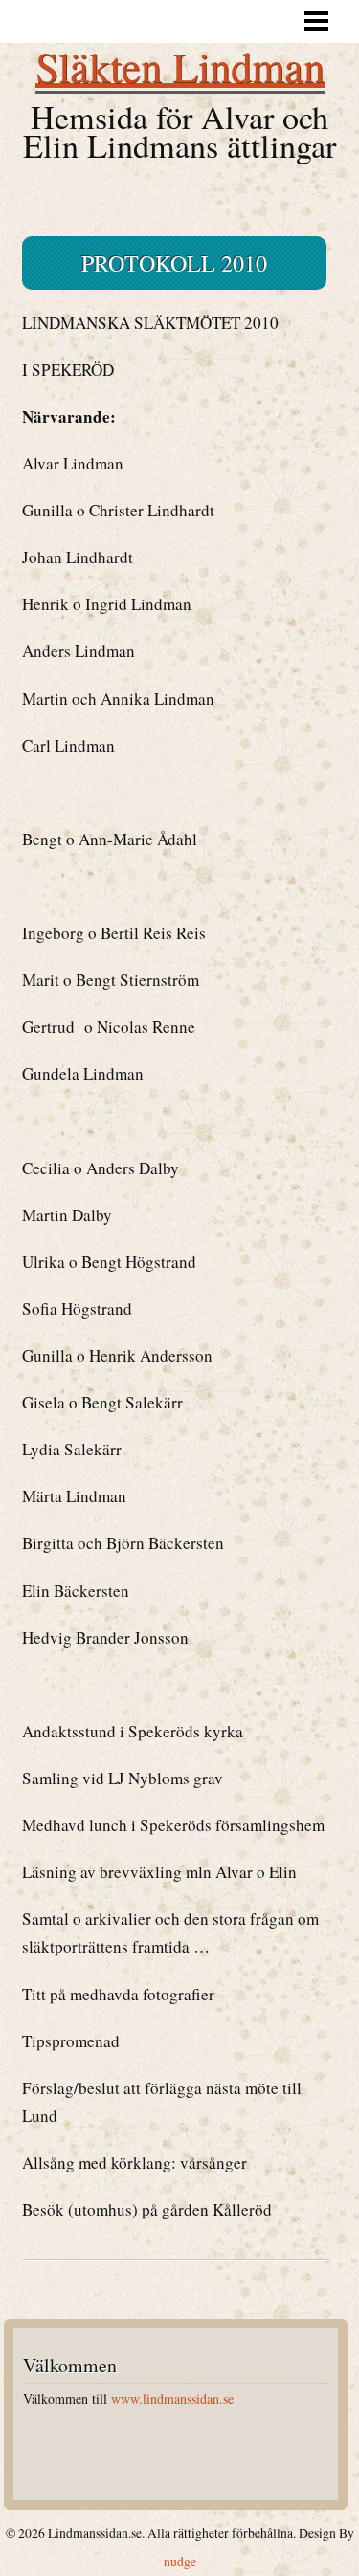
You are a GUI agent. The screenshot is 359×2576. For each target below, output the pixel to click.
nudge (180, 2562)
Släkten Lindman (180, 66)
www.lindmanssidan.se (172, 2399)
